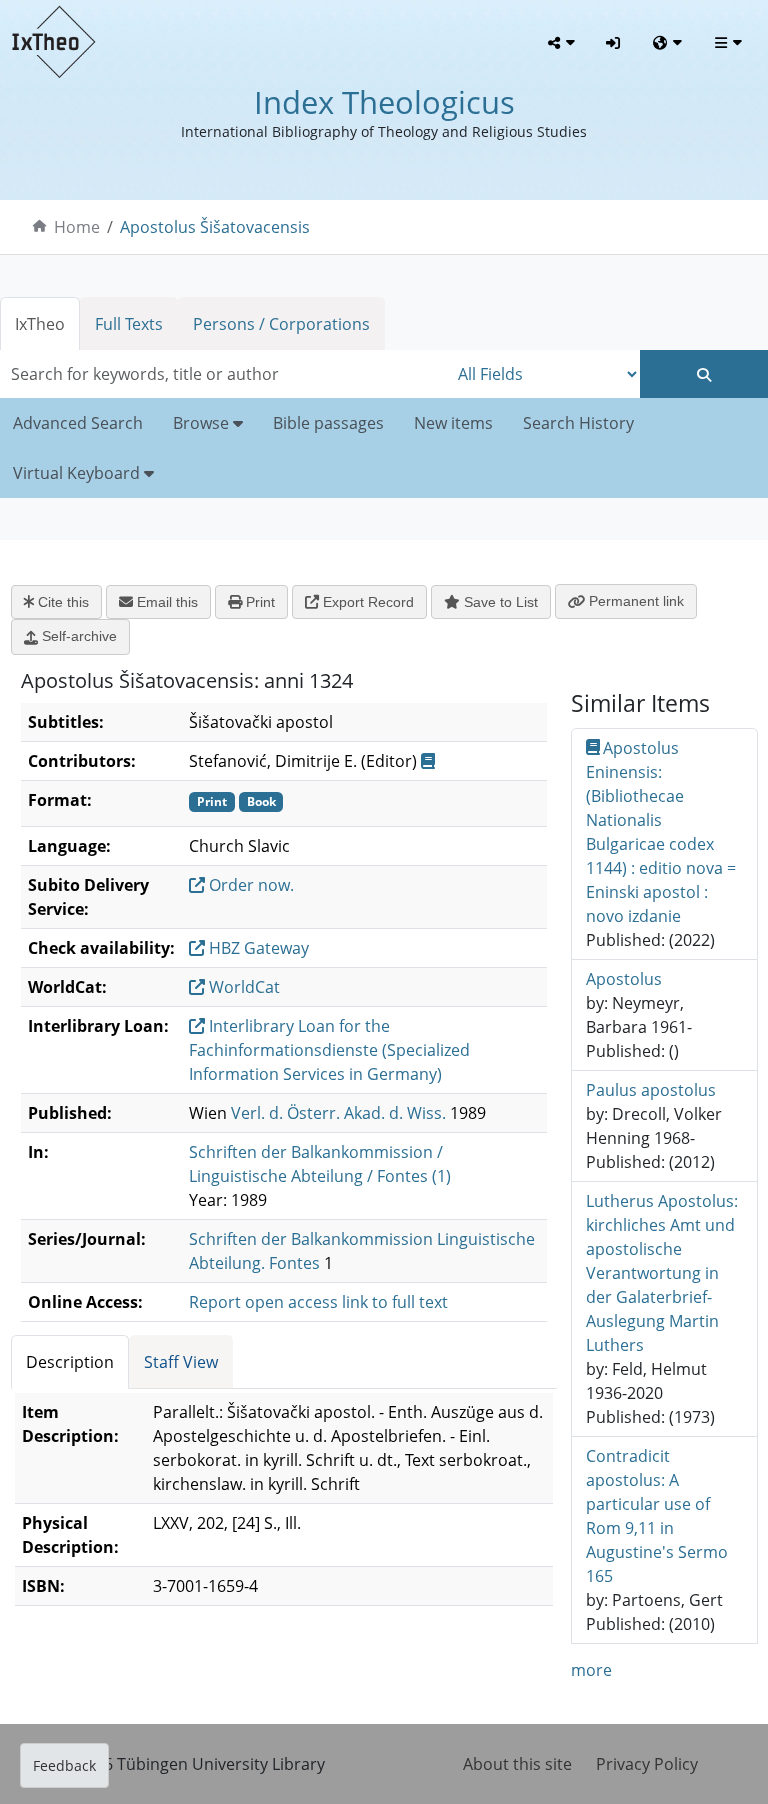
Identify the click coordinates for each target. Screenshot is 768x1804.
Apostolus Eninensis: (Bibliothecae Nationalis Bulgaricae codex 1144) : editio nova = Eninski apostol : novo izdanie (661, 832)
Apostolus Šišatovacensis (215, 227)
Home (77, 227)
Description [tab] (70, 1362)
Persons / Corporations (281, 324)
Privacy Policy (647, 1764)
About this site (517, 1764)
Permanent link (634, 601)
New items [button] (453, 423)
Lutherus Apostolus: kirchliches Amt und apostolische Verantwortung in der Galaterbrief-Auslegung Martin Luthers (662, 1273)
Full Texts (129, 324)
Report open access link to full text (318, 1302)
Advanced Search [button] (78, 423)
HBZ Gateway (257, 948)
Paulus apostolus (651, 1090)
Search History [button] (578, 423)
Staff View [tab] (181, 1362)
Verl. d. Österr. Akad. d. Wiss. (338, 1113)
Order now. (249, 885)
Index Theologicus (384, 102)
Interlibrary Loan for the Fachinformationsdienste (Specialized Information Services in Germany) (329, 1050)
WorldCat (242, 987)
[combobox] (224, 374)
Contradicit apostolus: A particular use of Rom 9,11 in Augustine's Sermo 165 (657, 1516)
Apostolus (624, 979)
